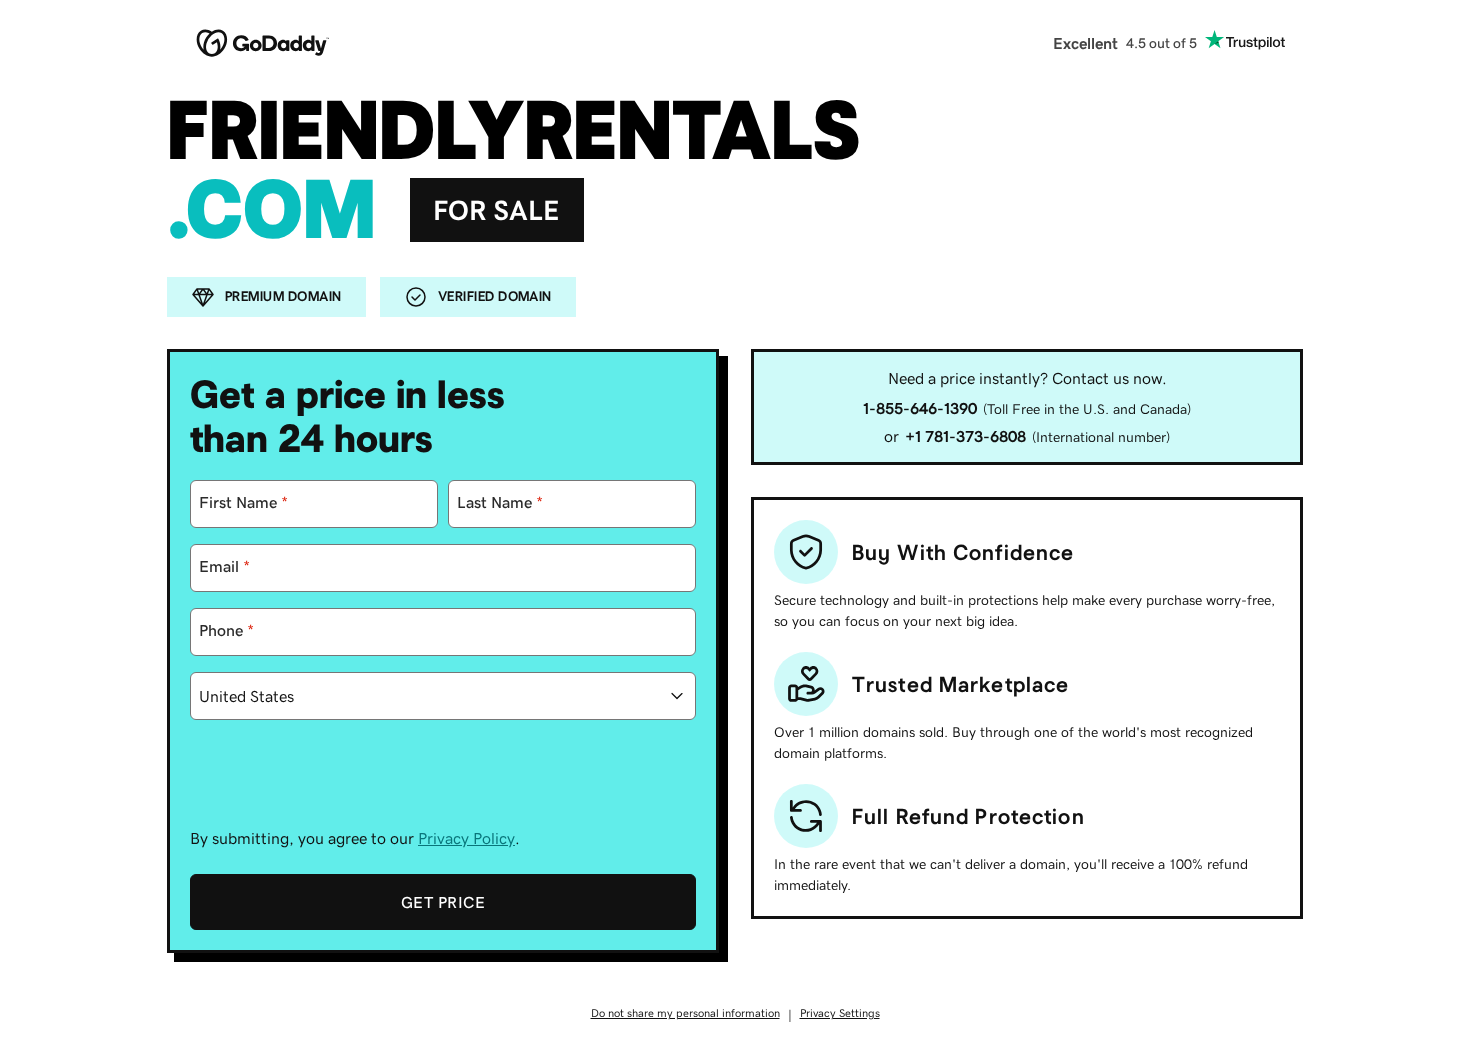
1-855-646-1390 (920, 408)
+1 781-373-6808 (965, 436)
